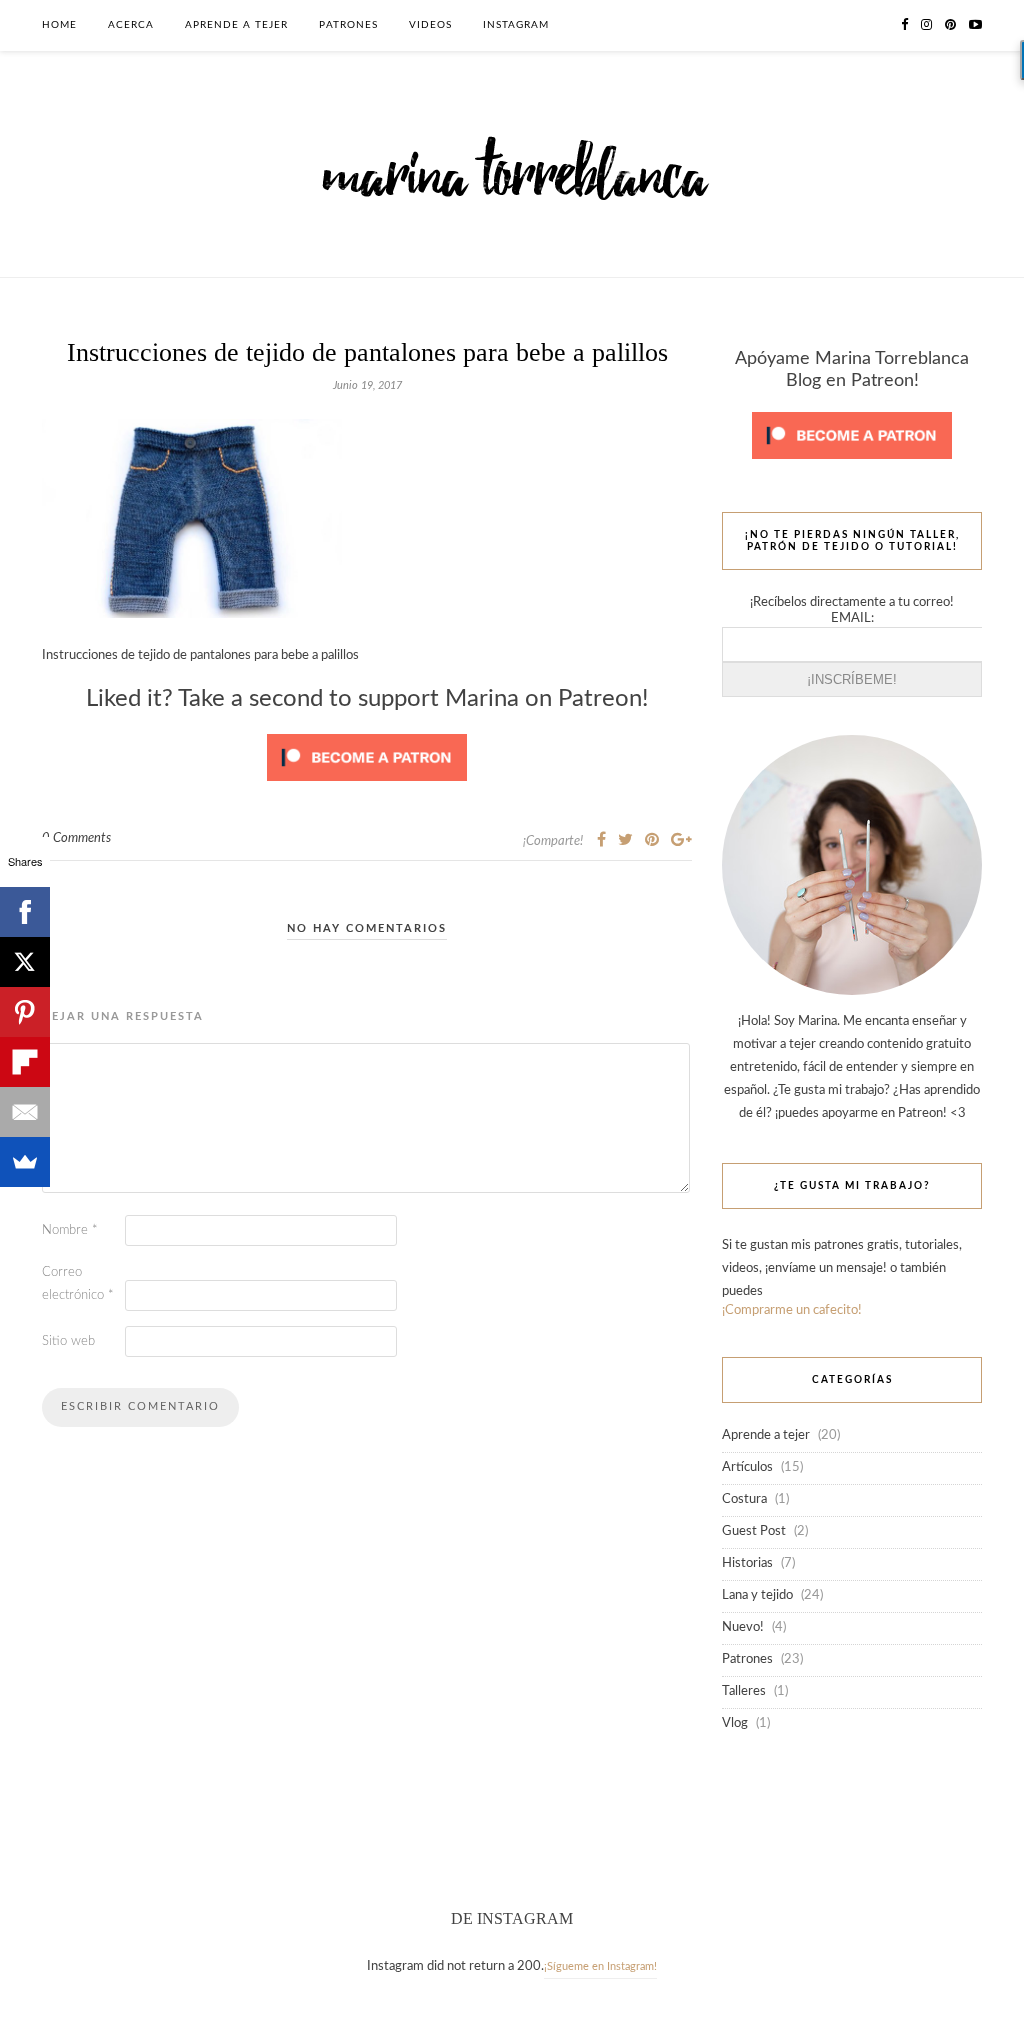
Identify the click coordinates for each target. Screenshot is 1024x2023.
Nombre (70, 1230)
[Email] (25, 1112)
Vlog (735, 1723)
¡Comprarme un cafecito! (792, 1310)
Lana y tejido (757, 1595)
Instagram (516, 25)
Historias (747, 1563)
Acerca (131, 25)
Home (59, 25)
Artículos (747, 1467)
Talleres (744, 1691)
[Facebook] (25, 912)
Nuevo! (743, 1627)
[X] (25, 962)
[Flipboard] (25, 1062)
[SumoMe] (25, 1162)
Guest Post (754, 1531)
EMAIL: (852, 618)
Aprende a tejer (236, 25)
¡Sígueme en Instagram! (600, 1966)
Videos (430, 25)
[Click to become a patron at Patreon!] (367, 787)
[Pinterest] (25, 1012)
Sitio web (68, 1341)
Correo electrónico (78, 1284)
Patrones (348, 25)
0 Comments (76, 838)
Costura (744, 1499)
